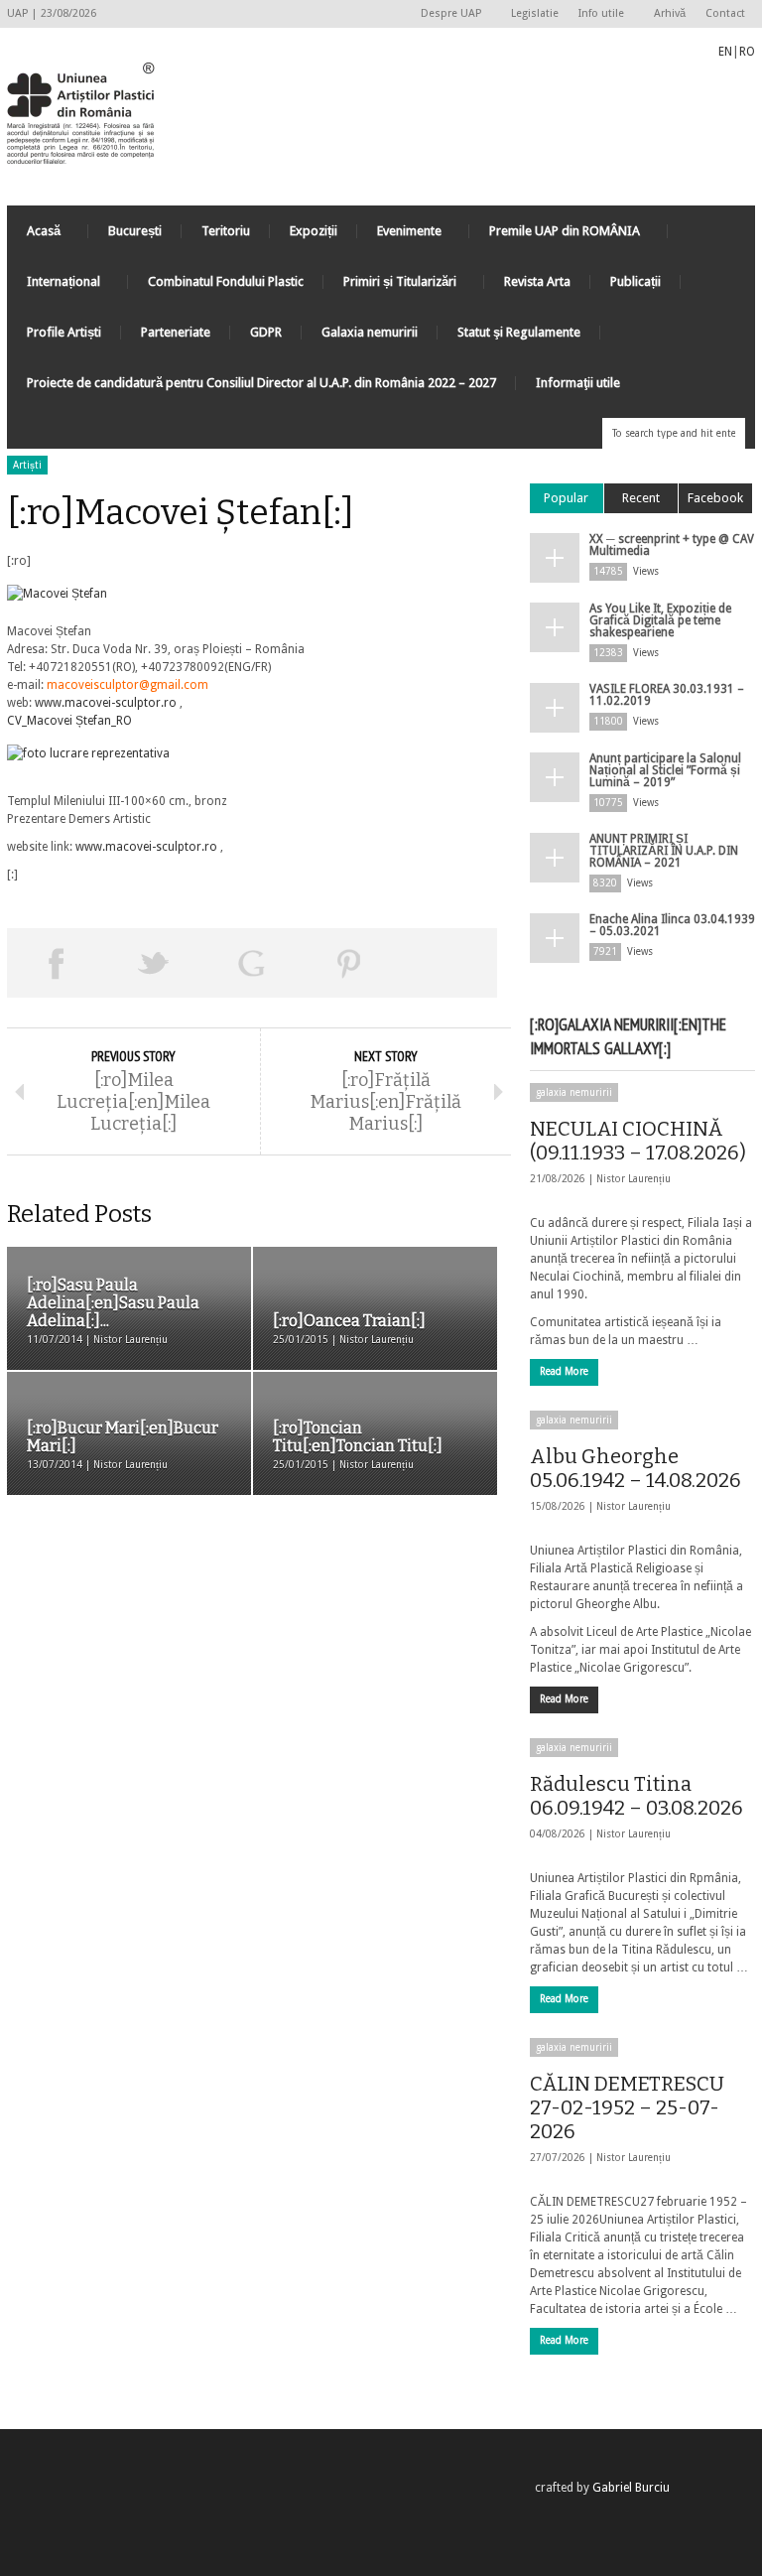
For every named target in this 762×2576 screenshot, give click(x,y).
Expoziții (314, 231)
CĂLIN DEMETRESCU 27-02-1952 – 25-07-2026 (627, 2107)
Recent (641, 498)
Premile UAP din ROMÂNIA (555, 236)
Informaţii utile (578, 383)
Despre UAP (446, 14)
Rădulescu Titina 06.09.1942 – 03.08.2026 (636, 1796)
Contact (725, 13)
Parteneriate (176, 332)
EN (725, 52)
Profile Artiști (64, 332)
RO (747, 52)
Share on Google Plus (252, 963)
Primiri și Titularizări (390, 286)
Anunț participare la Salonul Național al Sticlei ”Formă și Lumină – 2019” (665, 770)
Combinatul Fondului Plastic (226, 281)
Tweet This (154, 963)
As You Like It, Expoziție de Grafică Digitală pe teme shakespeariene (660, 620)
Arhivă (670, 13)
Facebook (715, 498)
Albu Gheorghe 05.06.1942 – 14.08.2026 (635, 1468)
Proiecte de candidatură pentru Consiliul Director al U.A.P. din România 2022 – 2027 (261, 383)
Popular (566, 498)
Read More (564, 1371)
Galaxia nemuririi (370, 332)
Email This (448, 963)
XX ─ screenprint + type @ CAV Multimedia (672, 545)
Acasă (34, 236)
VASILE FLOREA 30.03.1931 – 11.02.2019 (667, 695)
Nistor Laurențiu (634, 1179)
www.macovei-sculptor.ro (107, 703)
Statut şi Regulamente (519, 332)
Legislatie (535, 13)
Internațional (54, 286)
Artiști (27, 465)
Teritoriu (226, 231)
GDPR (266, 332)
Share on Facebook (56, 963)
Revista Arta (537, 281)
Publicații (635, 281)
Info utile (596, 14)
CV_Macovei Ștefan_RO (69, 721)
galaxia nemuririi (574, 1092)
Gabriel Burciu (631, 2488)
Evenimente (399, 236)
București (135, 231)
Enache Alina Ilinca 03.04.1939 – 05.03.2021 (672, 925)
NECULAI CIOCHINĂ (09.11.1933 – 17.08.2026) (638, 1141)
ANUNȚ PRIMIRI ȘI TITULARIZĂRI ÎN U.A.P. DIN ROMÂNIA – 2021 (664, 851)
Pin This (350, 963)
